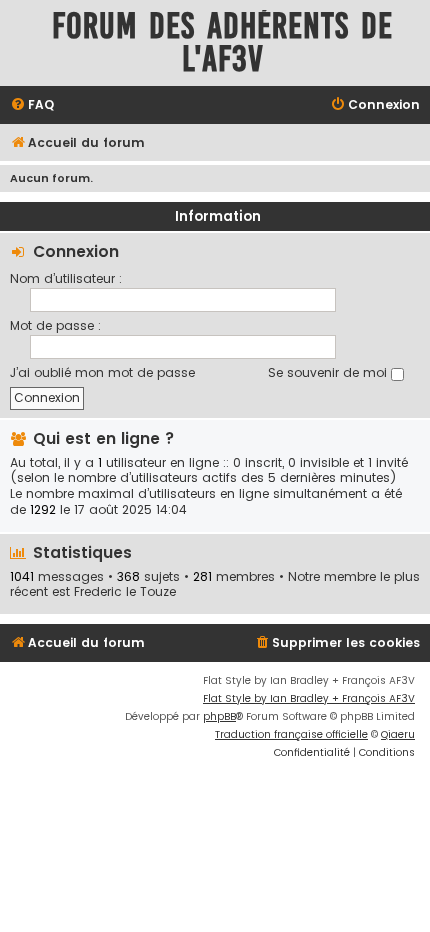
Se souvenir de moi (329, 372)
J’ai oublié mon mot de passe (102, 372)
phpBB (219, 716)
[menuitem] (32, 105)
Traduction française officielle (291, 734)
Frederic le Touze (125, 592)
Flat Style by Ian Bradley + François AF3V (309, 698)
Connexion (76, 251)
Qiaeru (398, 734)
